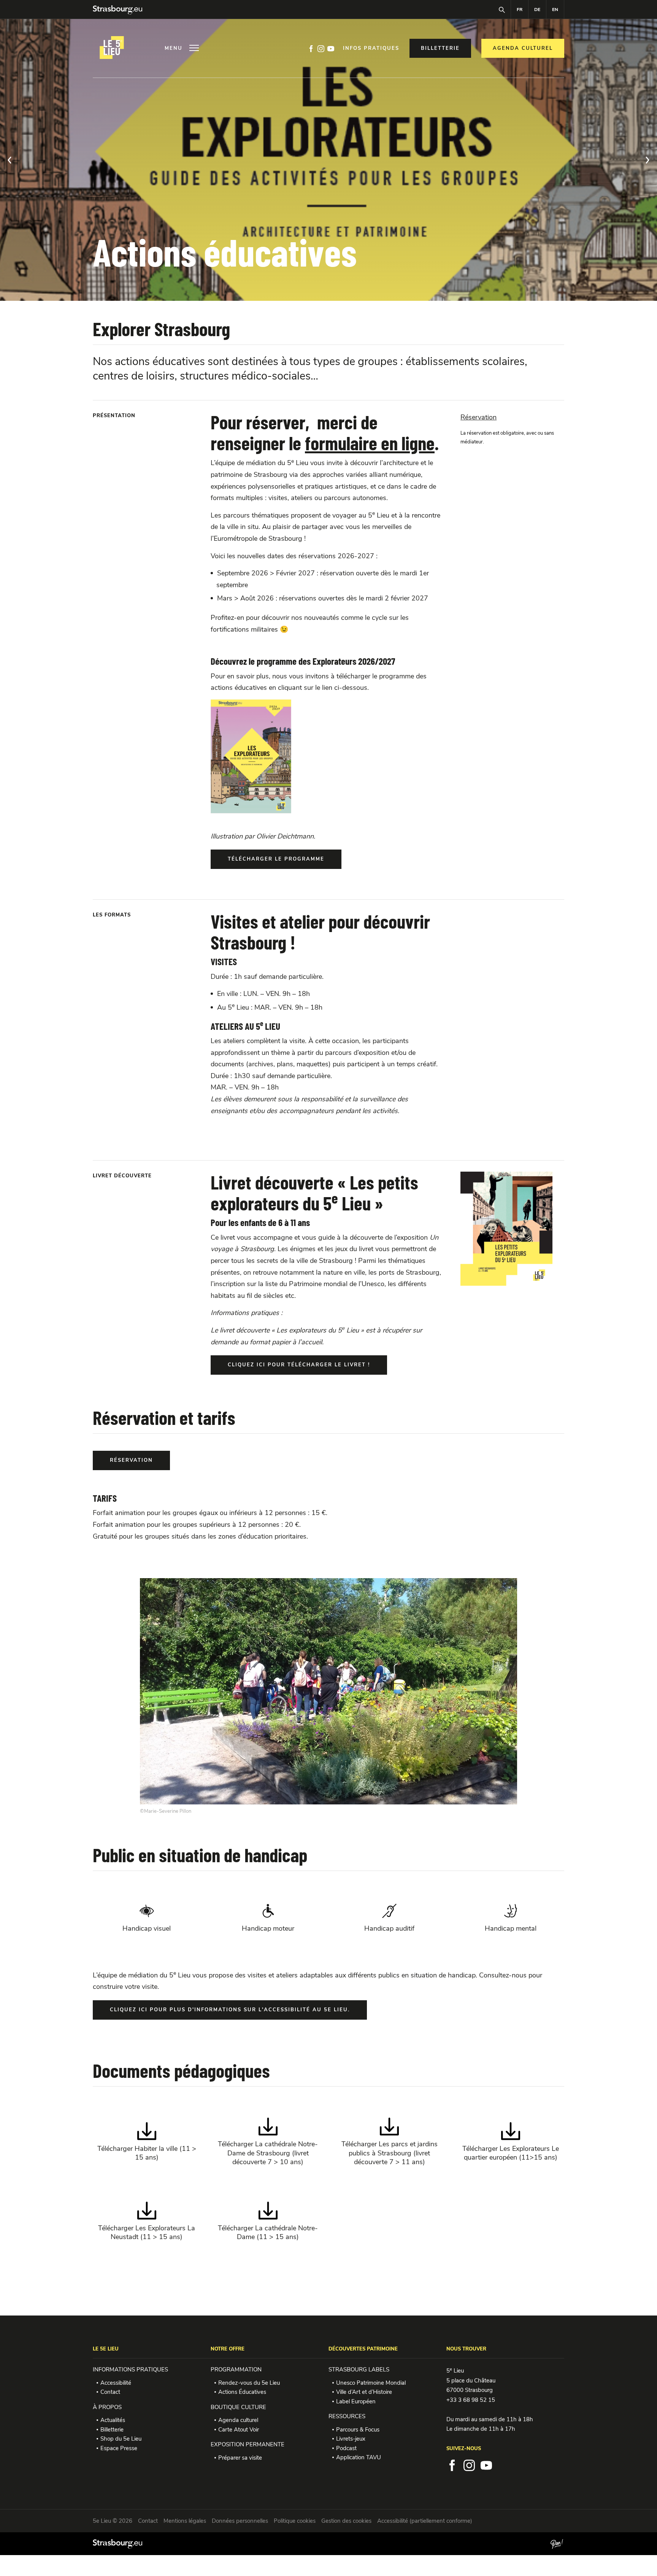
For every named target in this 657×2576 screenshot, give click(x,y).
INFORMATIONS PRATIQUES (130, 2370)
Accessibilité (116, 2383)
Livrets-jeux (351, 2439)
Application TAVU (359, 2457)
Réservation (478, 417)
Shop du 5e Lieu (121, 2439)
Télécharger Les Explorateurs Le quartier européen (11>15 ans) (511, 2142)
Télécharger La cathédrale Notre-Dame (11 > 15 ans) (268, 2221)
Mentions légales (185, 2521)
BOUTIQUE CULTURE (238, 2407)
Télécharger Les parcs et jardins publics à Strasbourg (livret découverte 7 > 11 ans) (390, 2142)
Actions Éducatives (242, 2392)
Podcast (346, 2448)
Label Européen (356, 2401)
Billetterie (112, 2430)
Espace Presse (119, 2448)
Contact (110, 2392)
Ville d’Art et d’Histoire (364, 2392)
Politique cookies (295, 2521)
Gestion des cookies (346, 2521)
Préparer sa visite (240, 2458)
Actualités (113, 2420)
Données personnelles (240, 2521)
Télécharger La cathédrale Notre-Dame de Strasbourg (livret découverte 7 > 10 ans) (268, 2142)
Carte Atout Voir (239, 2430)
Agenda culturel (238, 2420)
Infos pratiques (371, 48)
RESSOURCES (347, 2416)
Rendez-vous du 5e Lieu (249, 2383)
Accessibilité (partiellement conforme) (425, 2521)
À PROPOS (107, 2407)
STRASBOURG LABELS (359, 2370)
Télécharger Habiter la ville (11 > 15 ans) (147, 2142)
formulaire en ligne (370, 443)
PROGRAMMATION (236, 2370)
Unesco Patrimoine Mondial (371, 2383)
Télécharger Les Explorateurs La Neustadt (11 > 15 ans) (147, 2221)
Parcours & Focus (358, 2430)
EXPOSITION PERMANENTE (248, 2444)
